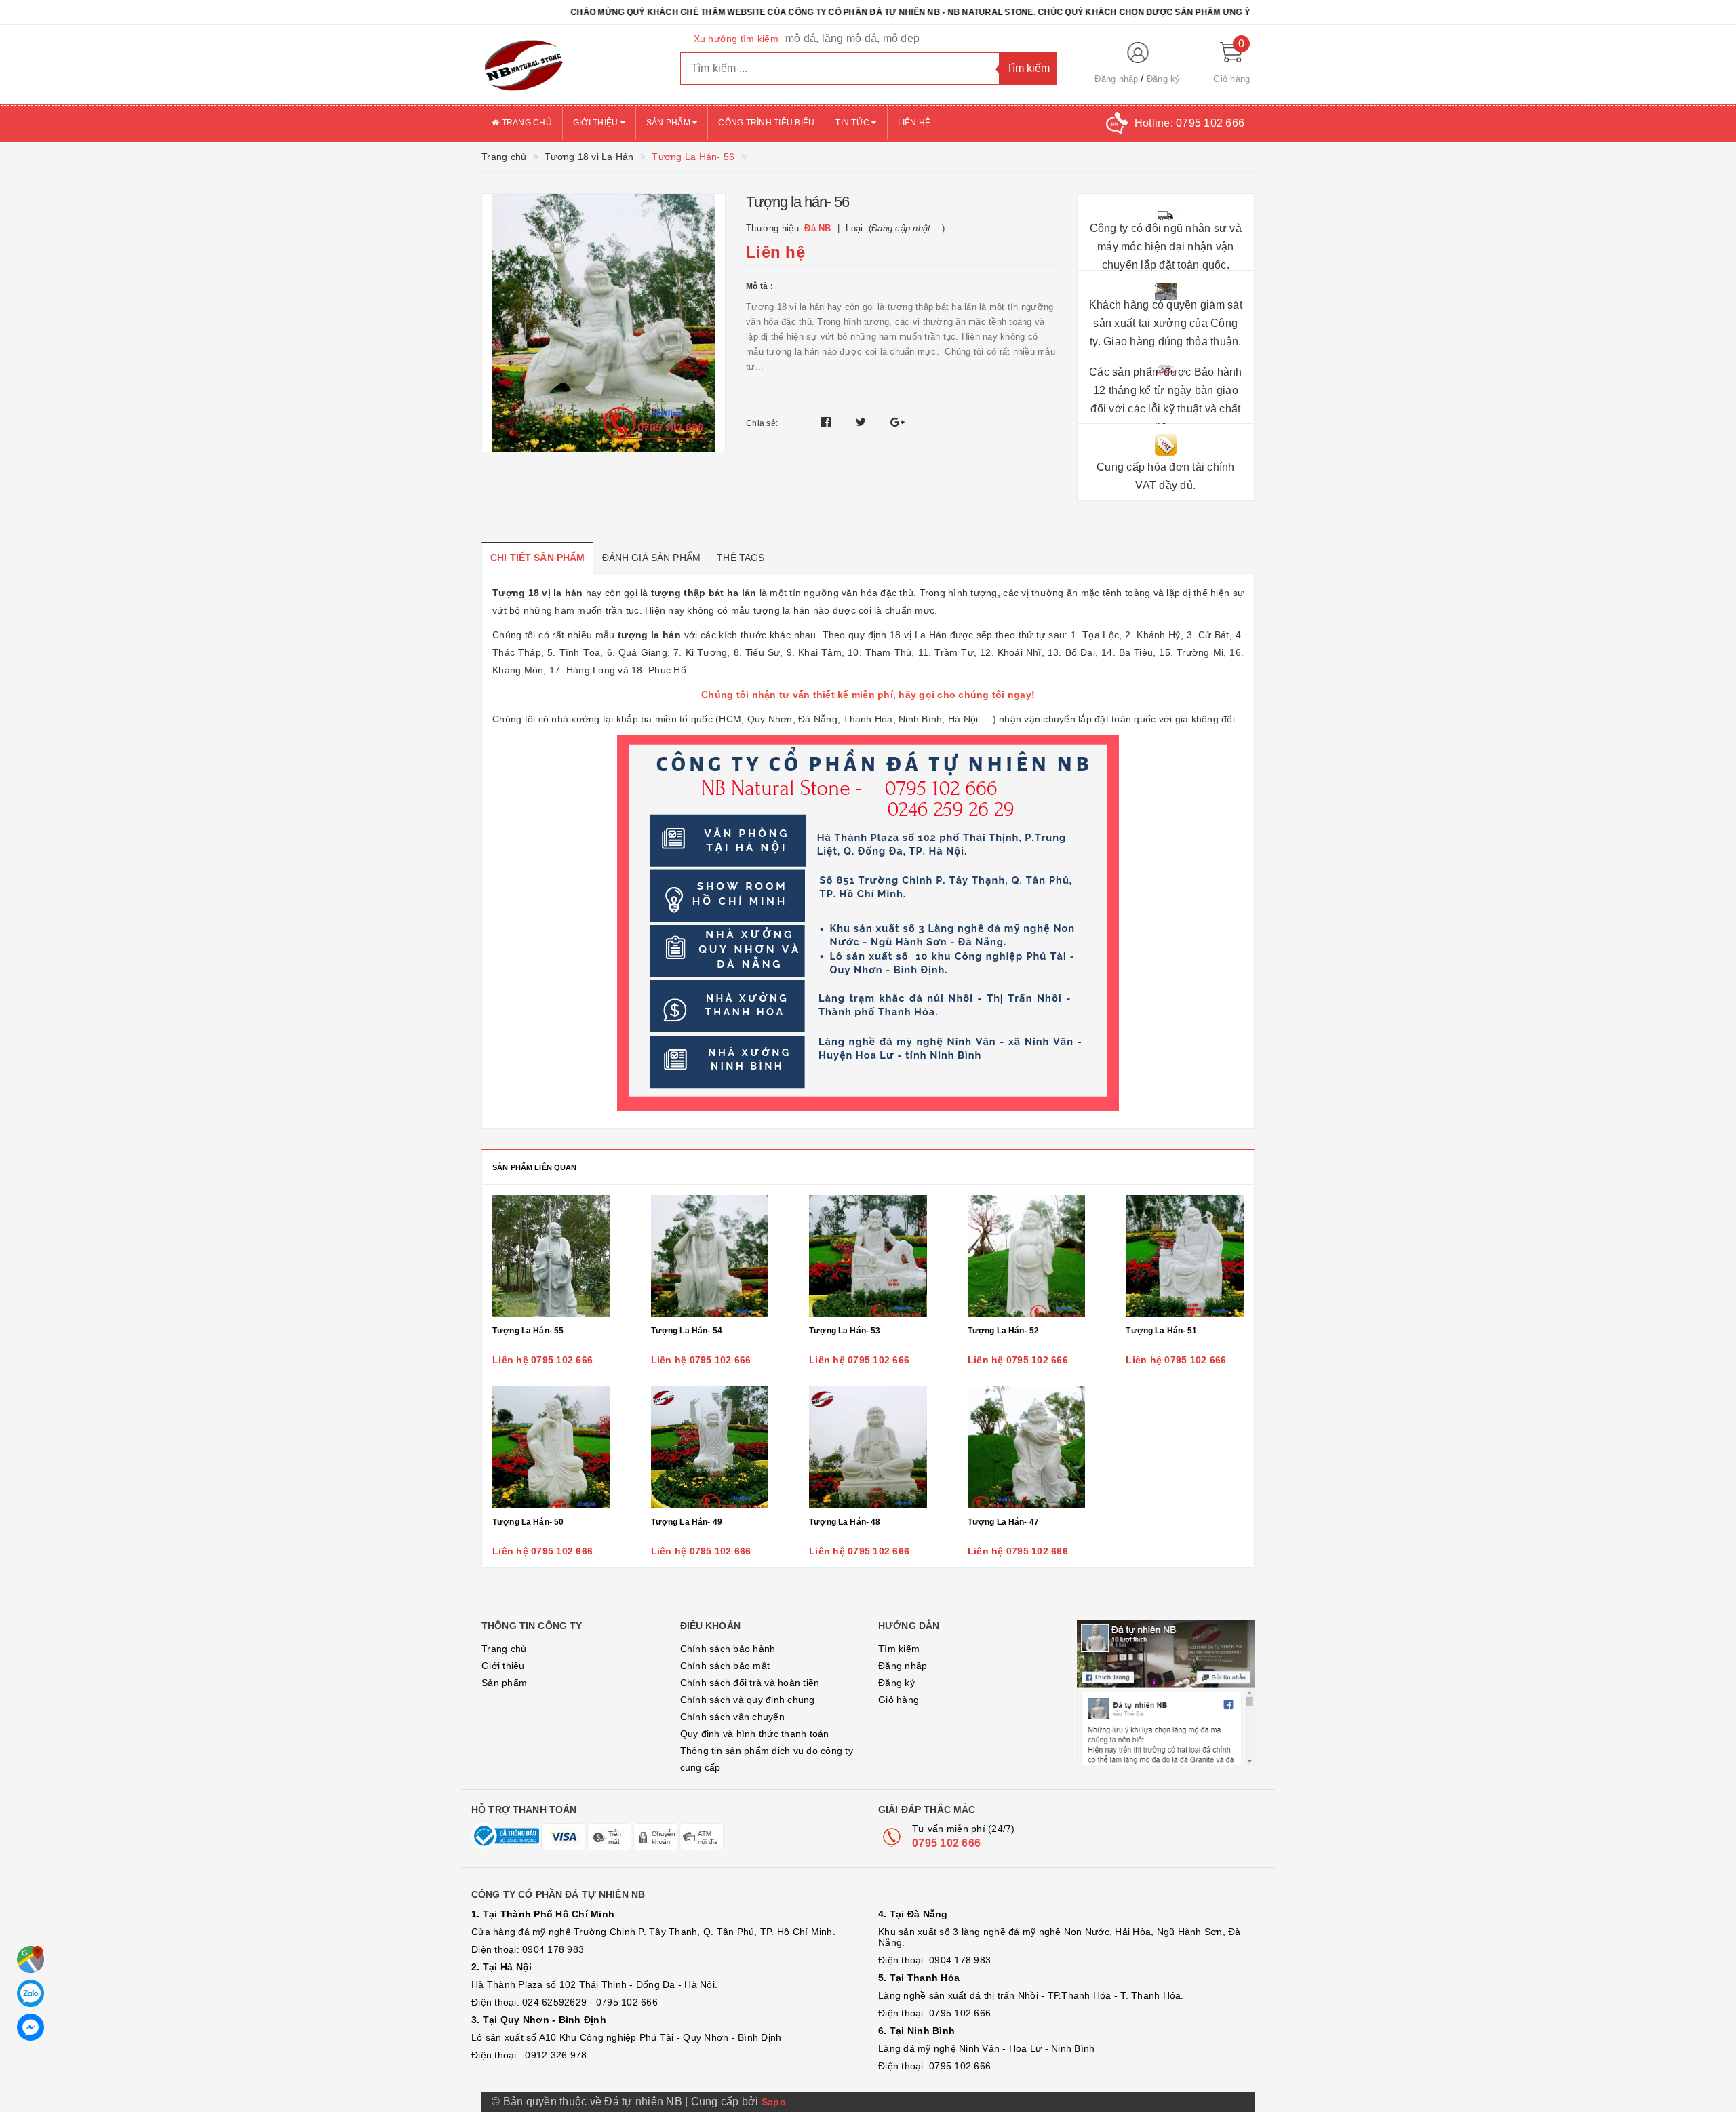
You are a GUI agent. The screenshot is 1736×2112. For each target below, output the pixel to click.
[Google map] (31, 1959)
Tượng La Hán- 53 (845, 1331)
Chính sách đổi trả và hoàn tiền (750, 1683)
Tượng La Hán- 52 (1003, 1331)
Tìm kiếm (899, 1649)
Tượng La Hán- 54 (687, 1331)
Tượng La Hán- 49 (687, 1522)
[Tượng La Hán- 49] (710, 1447)
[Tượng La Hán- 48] (868, 1447)
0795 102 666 (946, 1843)
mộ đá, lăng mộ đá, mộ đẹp (852, 38)
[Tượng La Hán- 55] (551, 1256)
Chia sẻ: (762, 423)
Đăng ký (1164, 79)
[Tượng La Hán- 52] (1027, 1256)
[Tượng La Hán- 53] (868, 1256)
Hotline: (1189, 123)
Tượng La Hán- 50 (528, 1522)
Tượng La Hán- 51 (1161, 1331)
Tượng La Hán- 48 (845, 1522)
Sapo (774, 2102)
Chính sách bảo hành (728, 1649)
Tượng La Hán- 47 (1003, 1522)
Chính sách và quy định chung (748, 1700)
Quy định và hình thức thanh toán (755, 1734)
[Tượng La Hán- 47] (1027, 1447)
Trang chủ (526, 123)
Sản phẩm (669, 123)
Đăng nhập (1116, 79)
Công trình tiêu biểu (766, 123)
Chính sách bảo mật (725, 1666)
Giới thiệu (597, 123)
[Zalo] (31, 1993)
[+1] (897, 422)
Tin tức (853, 123)
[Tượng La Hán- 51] (1185, 1256)
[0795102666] (31, 2027)
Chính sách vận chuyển (732, 1717)
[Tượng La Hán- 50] (551, 1447)
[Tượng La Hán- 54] (710, 1256)
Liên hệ (914, 123)
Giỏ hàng (899, 1700)
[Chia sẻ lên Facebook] (828, 422)
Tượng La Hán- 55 (528, 1331)
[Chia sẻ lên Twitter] (863, 422)
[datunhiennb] (571, 64)
